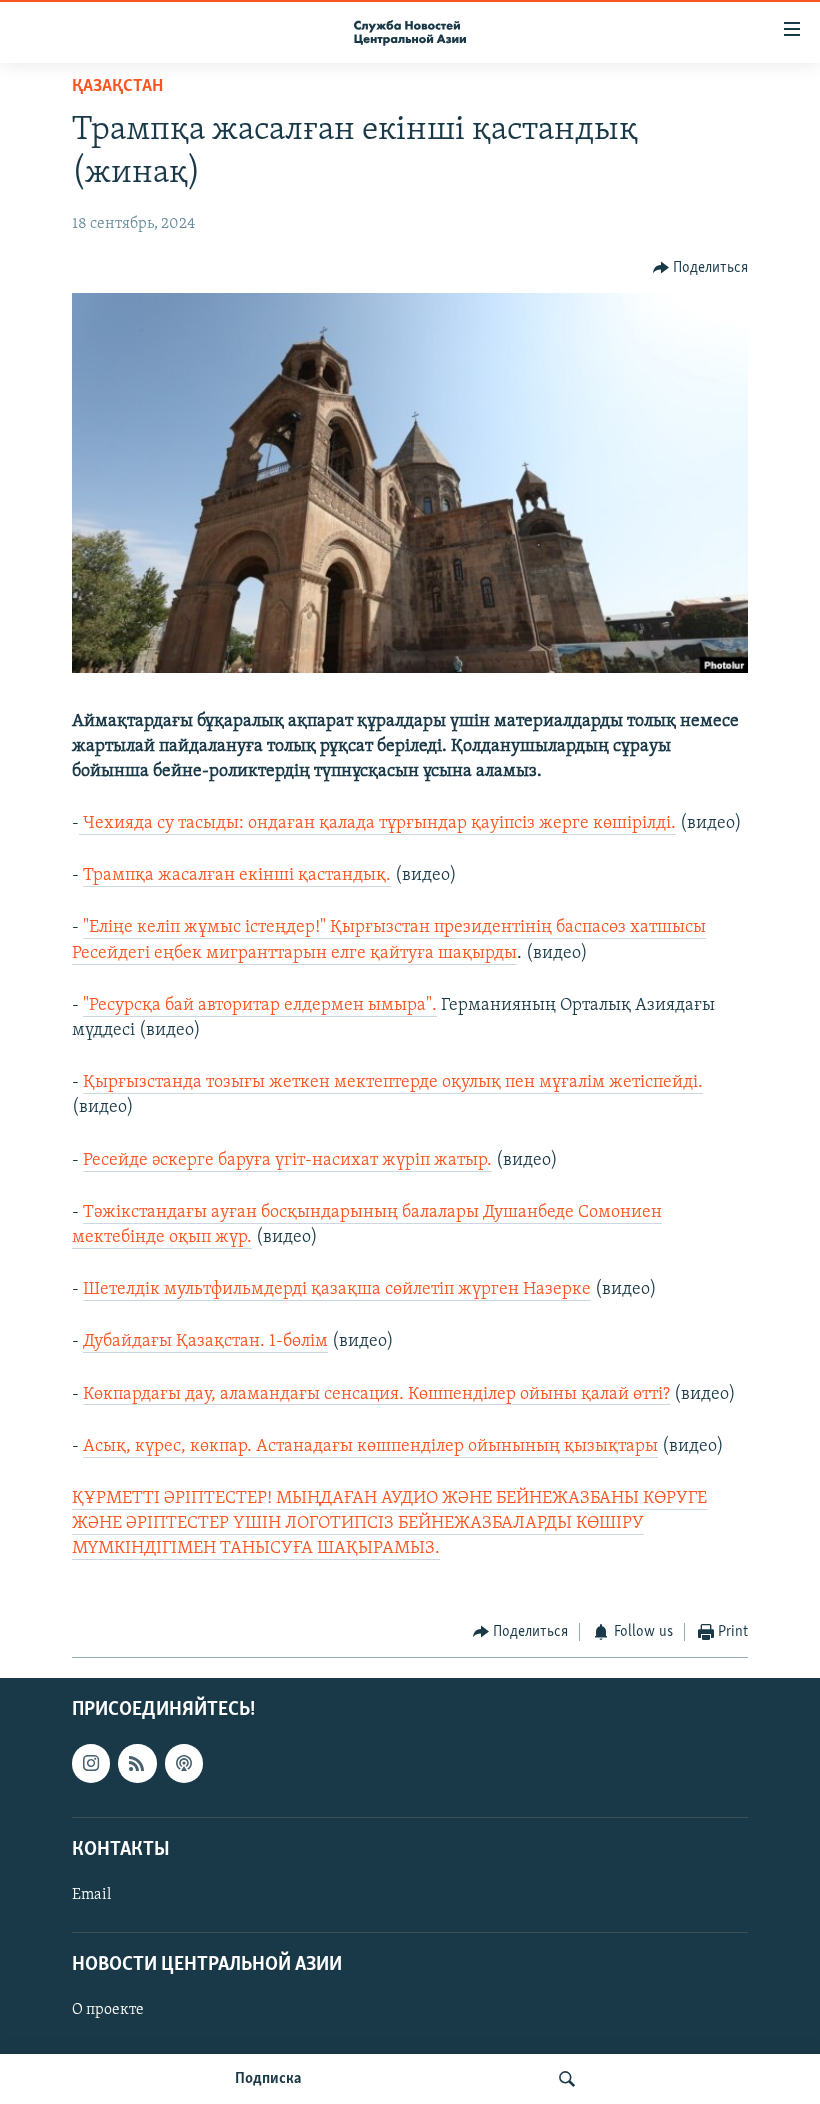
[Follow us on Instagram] (91, 1763)
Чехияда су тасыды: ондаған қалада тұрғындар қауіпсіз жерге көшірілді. (377, 824)
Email (91, 1895)
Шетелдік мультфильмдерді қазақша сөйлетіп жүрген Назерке (337, 1290)
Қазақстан (117, 87)
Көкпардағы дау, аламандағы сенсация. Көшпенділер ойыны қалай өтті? (376, 1395)
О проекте (108, 2010)
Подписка (268, 2079)
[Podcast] (184, 1763)
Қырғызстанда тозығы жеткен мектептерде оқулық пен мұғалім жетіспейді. (393, 1083)
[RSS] (137, 1763)
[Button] (701, 268)
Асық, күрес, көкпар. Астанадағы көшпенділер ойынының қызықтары (370, 1447)
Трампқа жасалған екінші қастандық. (237, 876)
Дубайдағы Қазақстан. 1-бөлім (205, 1342)
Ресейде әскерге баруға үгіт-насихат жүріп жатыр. (287, 1161)
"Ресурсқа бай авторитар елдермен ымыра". (260, 1006)
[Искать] (567, 2079)
